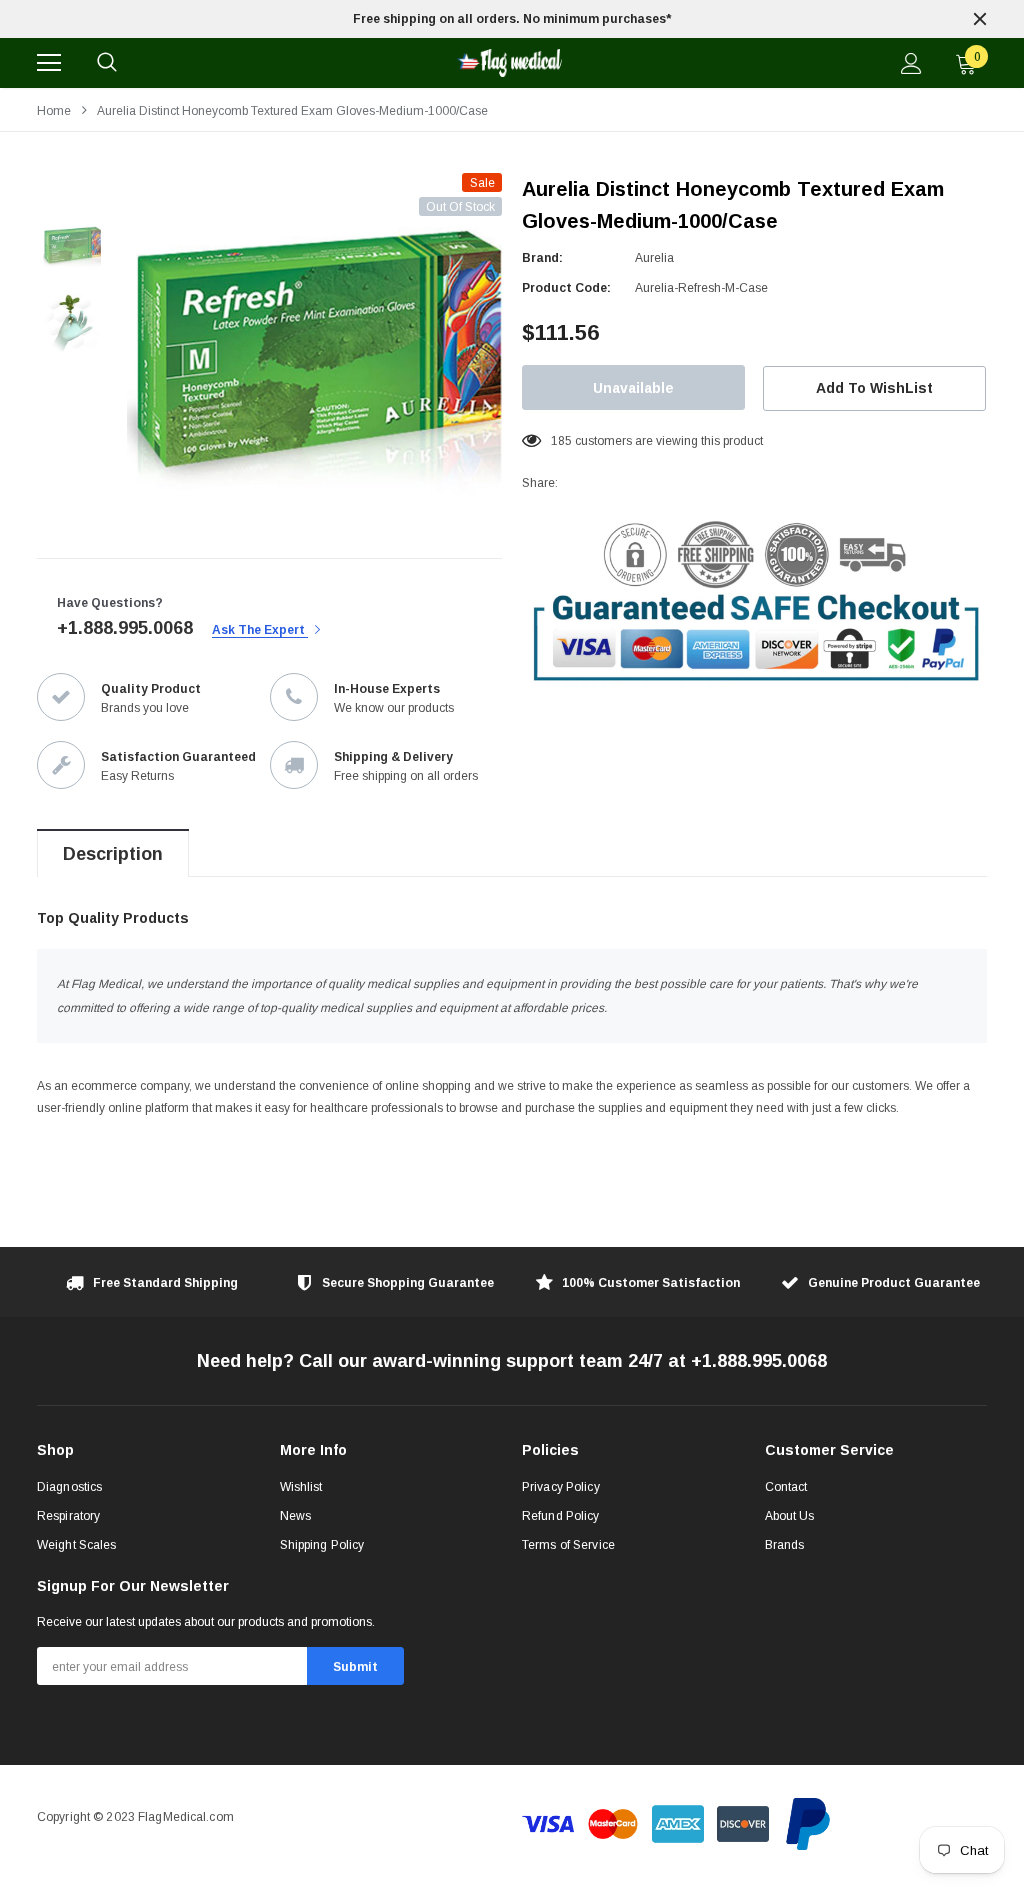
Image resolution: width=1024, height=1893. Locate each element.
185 (561, 441)
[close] (980, 19)
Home (54, 111)
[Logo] (509, 63)
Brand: (542, 258)
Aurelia (654, 258)
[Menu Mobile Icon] (49, 63)
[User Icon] (911, 63)
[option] (512, 19)
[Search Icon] (107, 63)
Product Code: (566, 288)
